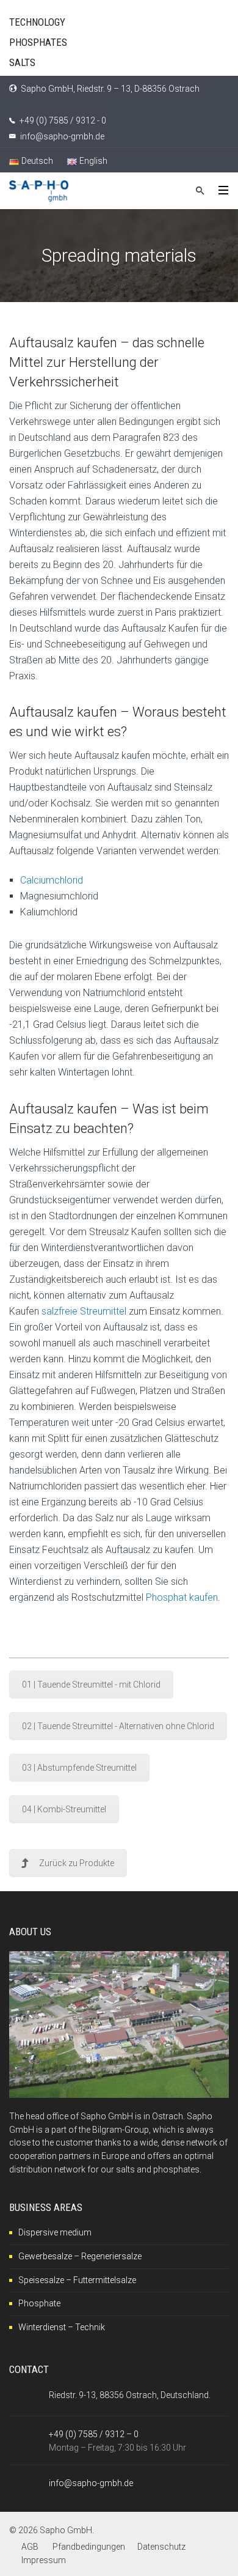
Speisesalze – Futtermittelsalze (77, 2280)
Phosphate (39, 2303)
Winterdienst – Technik (62, 2327)
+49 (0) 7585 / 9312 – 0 (94, 2434)
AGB (30, 2547)
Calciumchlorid (52, 880)
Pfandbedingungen (89, 2547)
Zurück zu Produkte (77, 1863)
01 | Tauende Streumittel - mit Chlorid (91, 1685)
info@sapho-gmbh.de (62, 136)
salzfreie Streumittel (84, 1311)
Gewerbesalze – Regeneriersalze (80, 2256)
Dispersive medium (55, 2232)
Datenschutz (161, 2547)
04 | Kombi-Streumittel (64, 1809)
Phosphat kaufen (182, 1597)
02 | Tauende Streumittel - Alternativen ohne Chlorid (118, 1726)
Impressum (44, 2560)
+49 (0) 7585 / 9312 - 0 (63, 120)
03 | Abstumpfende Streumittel (79, 1768)
